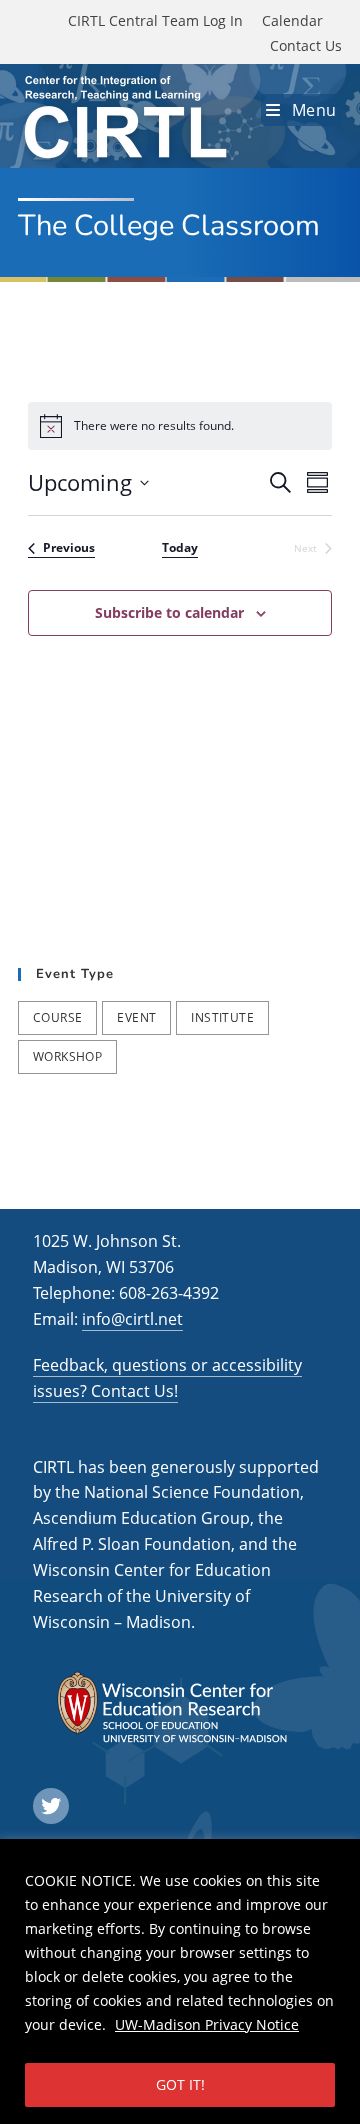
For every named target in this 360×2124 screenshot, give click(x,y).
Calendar (292, 20)
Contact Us (306, 45)
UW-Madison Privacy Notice (207, 2024)
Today (180, 548)
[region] (180, 1981)
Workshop (67, 1056)
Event (136, 1017)
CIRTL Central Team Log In (155, 20)
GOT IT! (180, 2084)
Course (57, 1017)
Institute (222, 1017)
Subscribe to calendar (169, 612)
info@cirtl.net (132, 1319)
